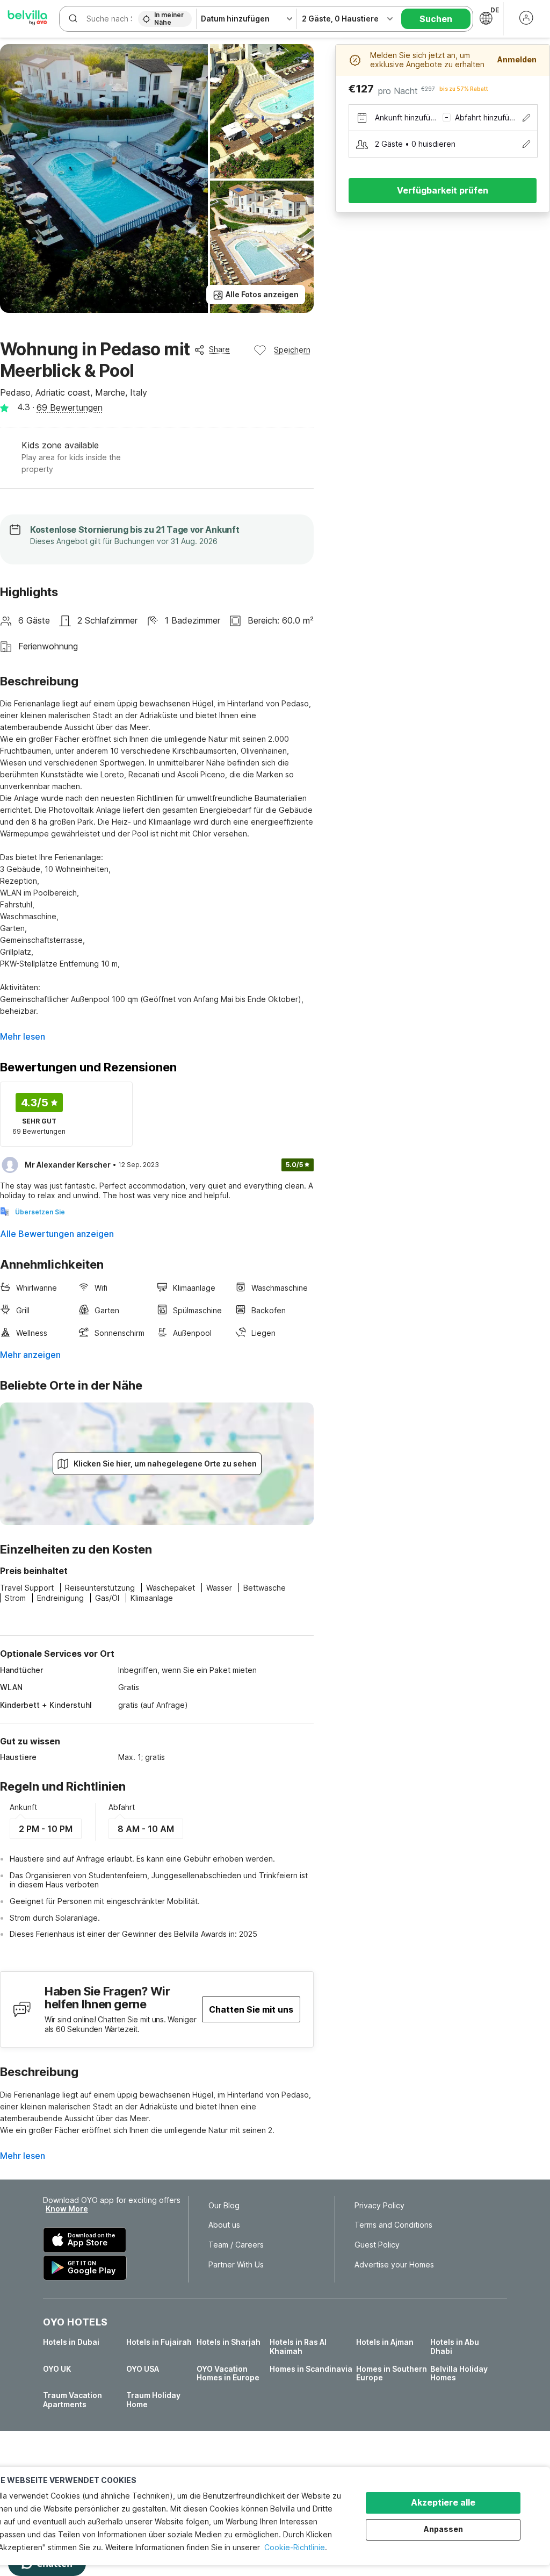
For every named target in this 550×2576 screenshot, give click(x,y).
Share (219, 349)
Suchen (436, 19)
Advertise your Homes (394, 2265)
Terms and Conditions (393, 2225)
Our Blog (224, 2206)
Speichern (292, 350)
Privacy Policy (379, 2206)
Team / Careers (236, 2245)
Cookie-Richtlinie (295, 2547)
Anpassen (443, 2529)
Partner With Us (236, 2265)
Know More (67, 2209)
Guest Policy (377, 2245)
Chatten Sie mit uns (251, 2009)
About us (224, 2225)
